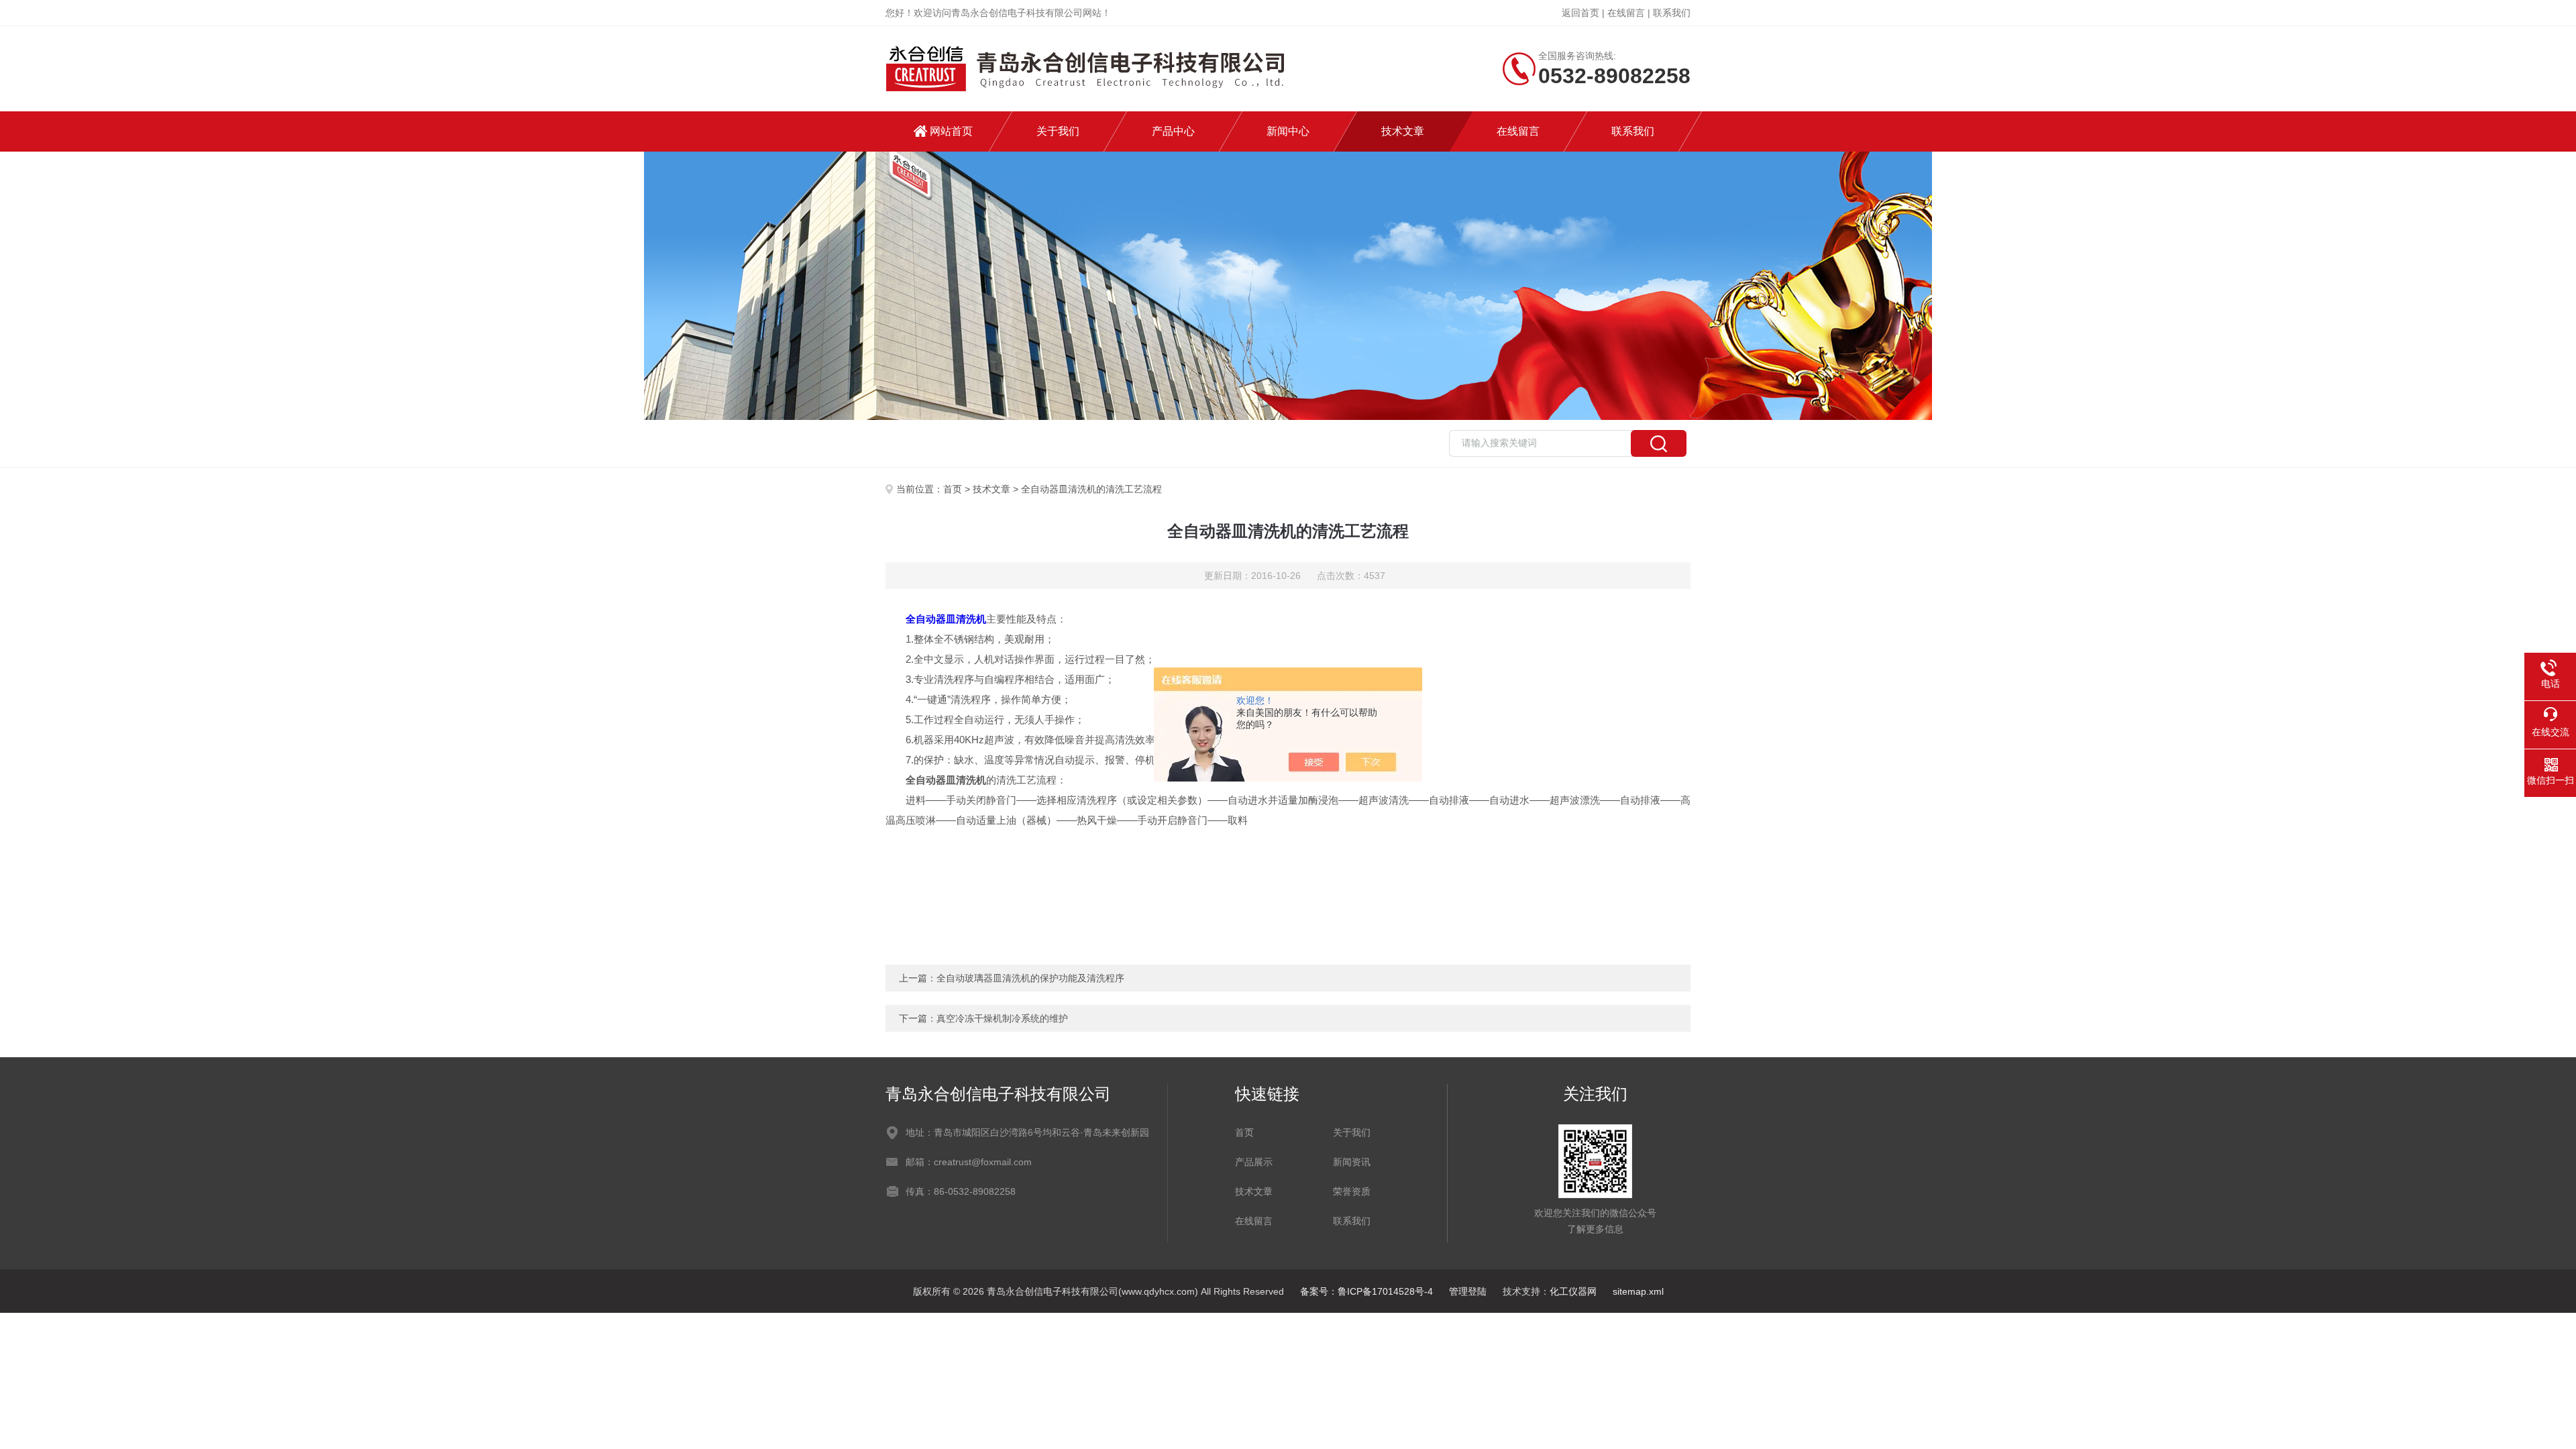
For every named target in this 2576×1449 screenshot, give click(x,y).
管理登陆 (1468, 1291)
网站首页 (951, 131)
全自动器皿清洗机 (946, 619)
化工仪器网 (1573, 1291)
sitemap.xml (1638, 1291)
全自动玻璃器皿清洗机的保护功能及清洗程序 (1030, 978)
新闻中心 (1288, 131)
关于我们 (1058, 131)
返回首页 (1580, 13)
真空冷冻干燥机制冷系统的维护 (1002, 1018)
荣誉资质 (1352, 1191)
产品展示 (1254, 1162)
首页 (953, 489)
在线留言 (1626, 13)
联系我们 (1672, 13)
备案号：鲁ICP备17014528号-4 (1366, 1291)
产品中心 (1173, 131)
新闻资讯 (1352, 1162)
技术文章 (1403, 131)
